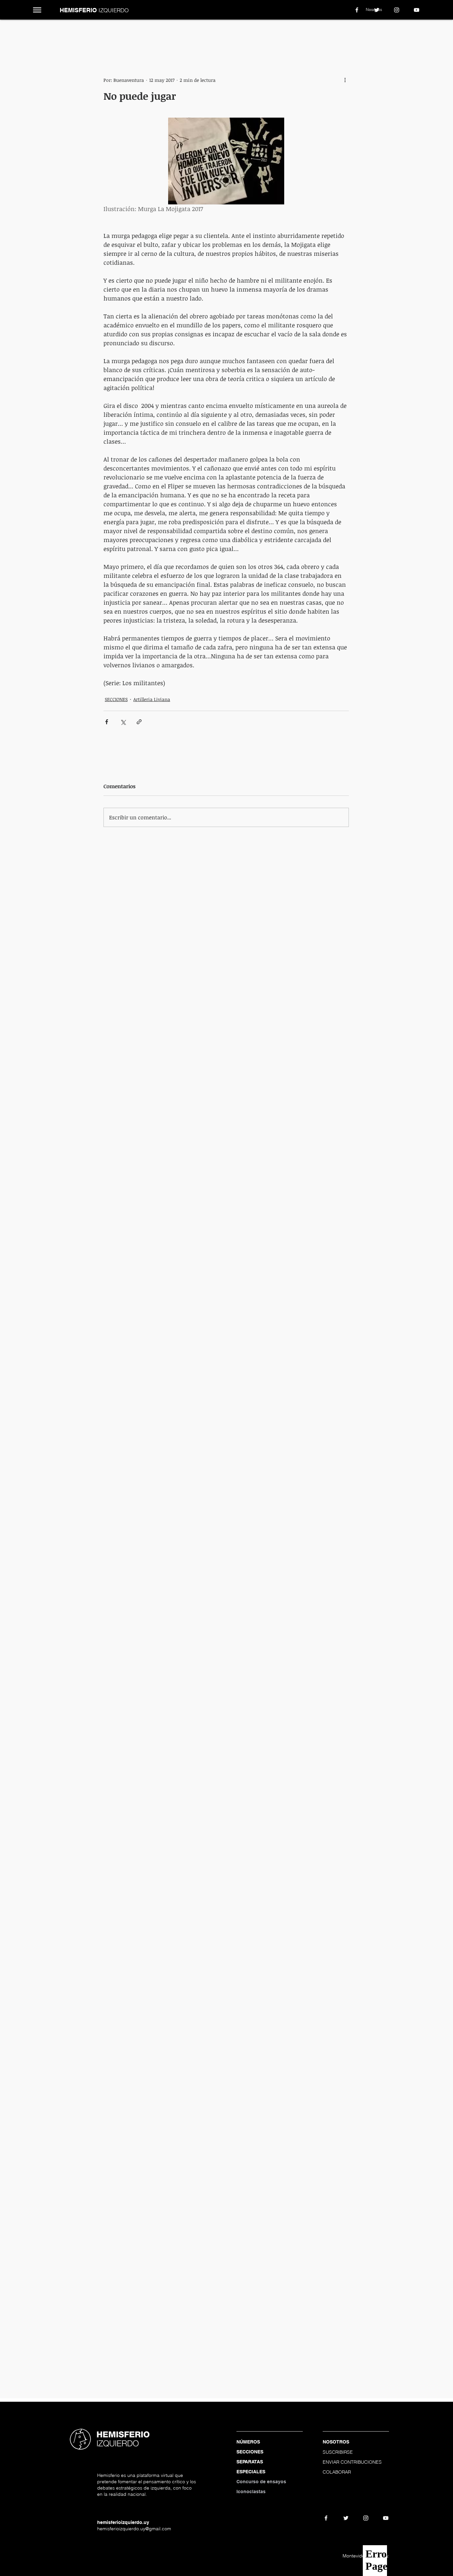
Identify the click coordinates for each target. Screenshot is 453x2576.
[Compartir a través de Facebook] (107, 722)
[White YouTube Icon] (417, 10)
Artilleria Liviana (152, 699)
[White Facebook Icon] (357, 10)
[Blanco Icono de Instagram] (397, 10)
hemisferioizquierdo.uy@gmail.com (134, 2529)
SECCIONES (116, 699)
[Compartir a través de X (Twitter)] (123, 722)
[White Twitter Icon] (377, 10)
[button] (37, 10)
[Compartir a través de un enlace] (139, 722)
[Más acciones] (345, 80)
